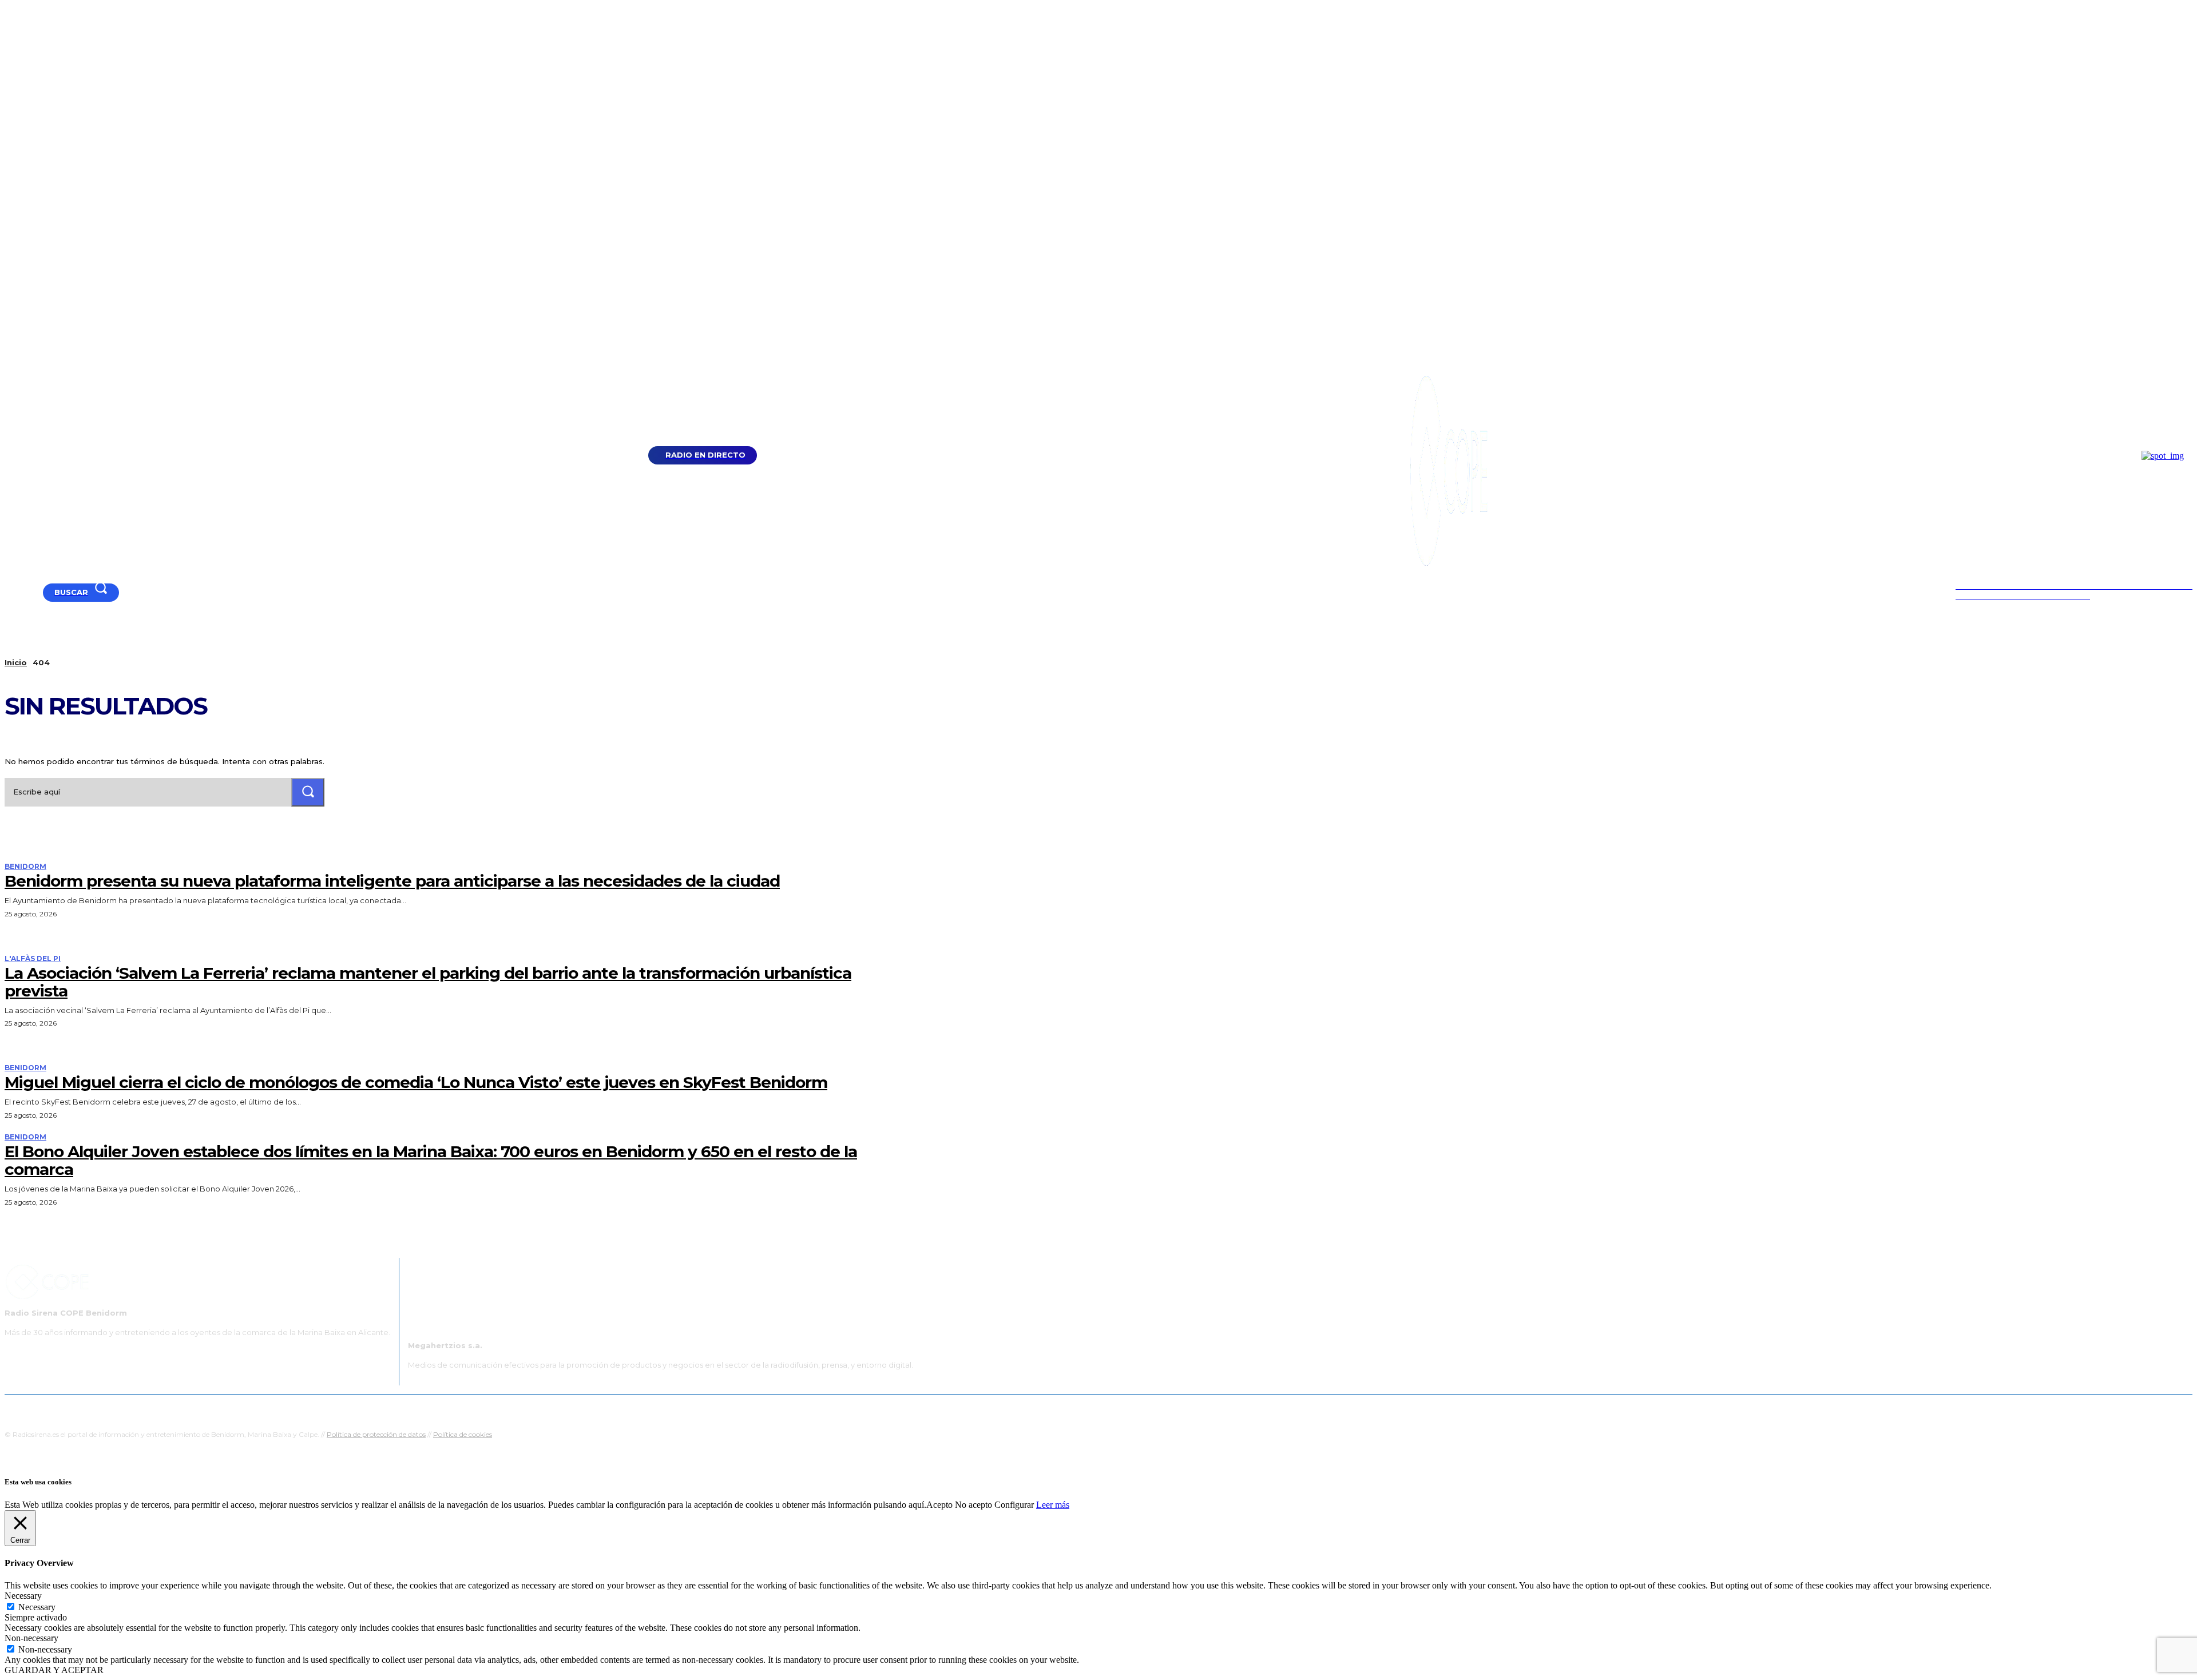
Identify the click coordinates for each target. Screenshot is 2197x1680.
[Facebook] (24, 592)
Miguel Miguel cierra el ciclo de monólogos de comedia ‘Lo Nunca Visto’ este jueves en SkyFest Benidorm (416, 1082)
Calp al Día (1291, 1409)
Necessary (37, 1607)
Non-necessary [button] (31, 1638)
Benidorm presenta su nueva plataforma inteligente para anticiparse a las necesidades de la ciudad (392, 881)
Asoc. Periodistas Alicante (1217, 1409)
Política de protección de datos (376, 1434)
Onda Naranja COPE (1062, 1409)
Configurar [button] (1014, 1505)
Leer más (1053, 1505)
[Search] (308, 792)
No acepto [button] (973, 1505)
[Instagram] (38, 592)
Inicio (16, 662)
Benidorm (25, 867)
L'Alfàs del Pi (33, 959)
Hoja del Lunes (1135, 1409)
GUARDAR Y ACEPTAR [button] (54, 1670)
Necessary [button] (23, 1596)
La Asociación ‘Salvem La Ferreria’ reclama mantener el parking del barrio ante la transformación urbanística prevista (428, 982)
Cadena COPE (990, 1409)
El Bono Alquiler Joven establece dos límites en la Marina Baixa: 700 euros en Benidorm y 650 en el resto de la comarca (431, 1160)
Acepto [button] (939, 1505)
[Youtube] (9, 592)
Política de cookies (463, 1434)
